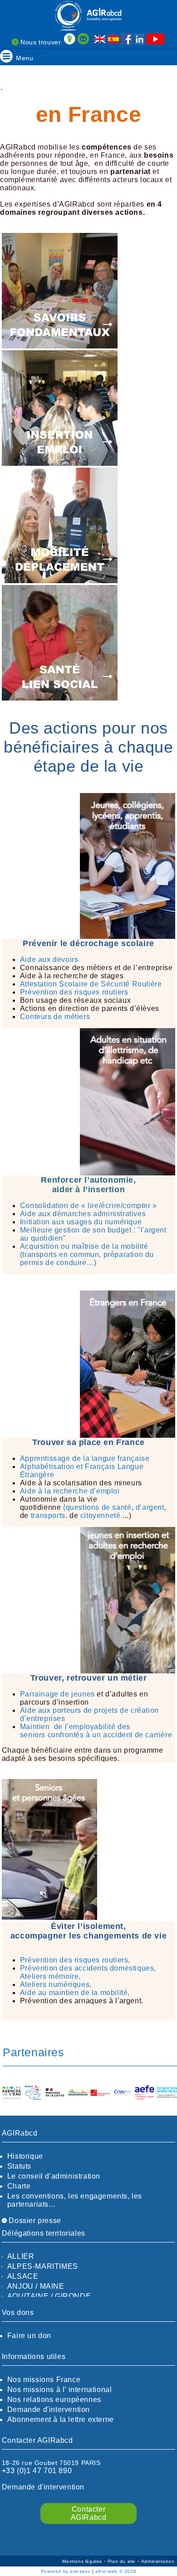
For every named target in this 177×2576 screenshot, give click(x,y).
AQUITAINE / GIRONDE (49, 2296)
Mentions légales (83, 2561)
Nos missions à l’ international (60, 2390)
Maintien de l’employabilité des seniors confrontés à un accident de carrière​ (96, 1731)
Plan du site (123, 2561)
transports (48, 1515)
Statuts (19, 2166)
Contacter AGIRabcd (89, 2513)
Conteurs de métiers (55, 1017)
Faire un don (29, 2336)
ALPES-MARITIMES (43, 2266)
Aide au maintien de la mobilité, (75, 1993)
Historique (25, 2156)
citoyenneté (101, 1515)
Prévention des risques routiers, (75, 1960)
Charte (19, 2186)
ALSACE (23, 2276)
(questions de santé (97, 1507)
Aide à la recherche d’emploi (70, 1491)
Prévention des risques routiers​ (74, 992)
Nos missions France (44, 2380)
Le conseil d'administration (54, 2176)
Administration (158, 2561)
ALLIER (21, 2256)
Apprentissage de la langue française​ (85, 1458)
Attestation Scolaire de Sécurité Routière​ (91, 984)
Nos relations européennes (54, 2400)
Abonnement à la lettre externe (61, 2419)
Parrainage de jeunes (57, 1694)
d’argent (150, 1507)
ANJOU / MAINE (36, 2286)
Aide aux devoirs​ (49, 959)
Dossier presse (34, 2221)
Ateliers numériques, (56, 1984)
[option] (11, 2093)
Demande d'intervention (49, 2409)
